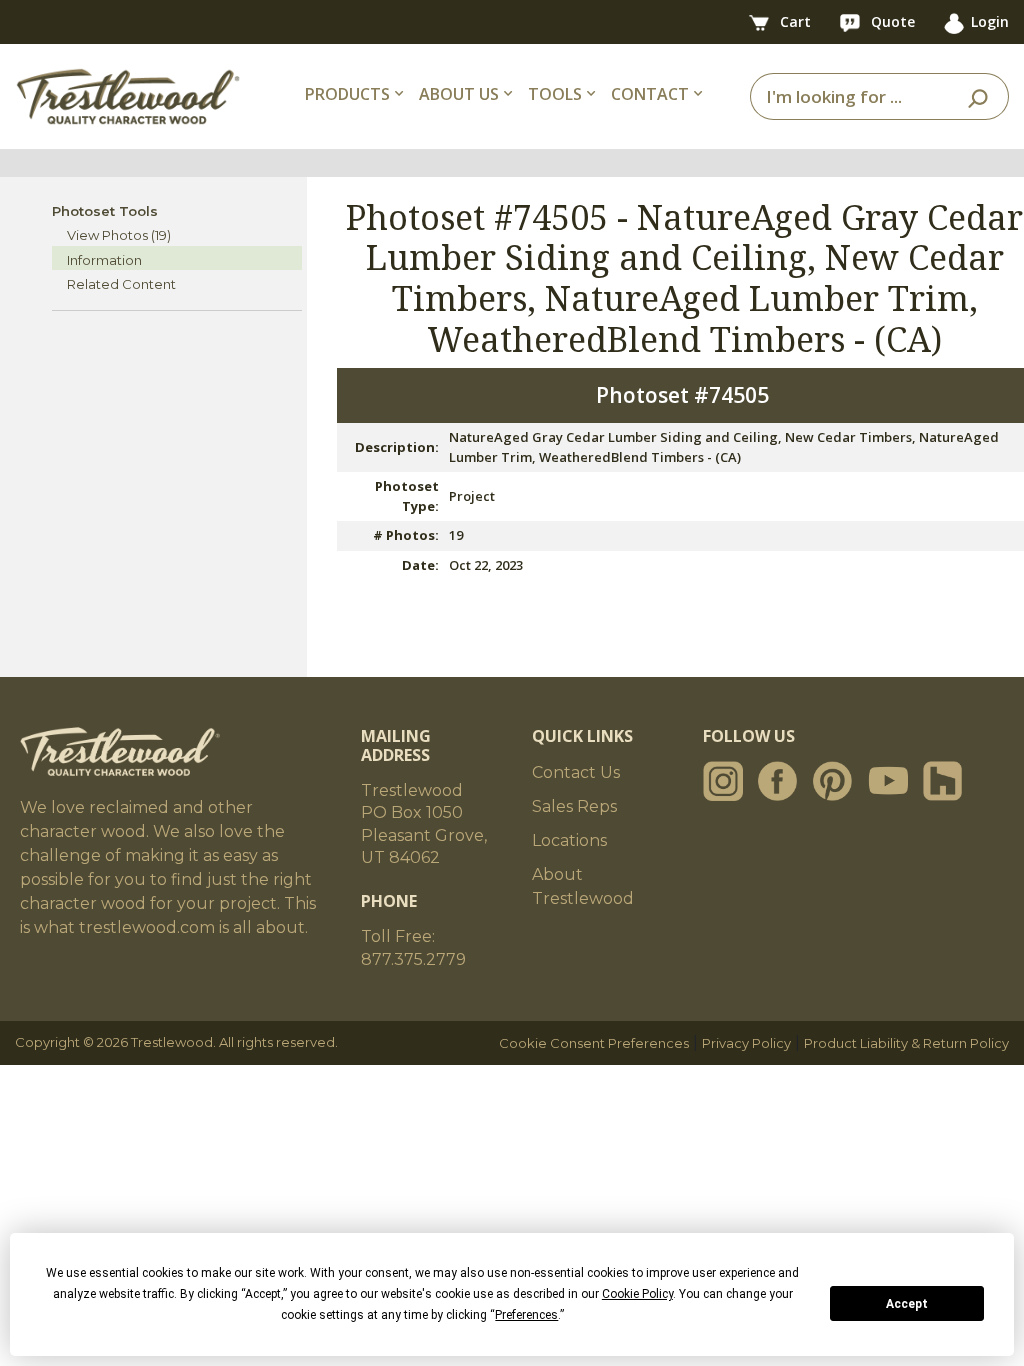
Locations (569, 840)
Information (104, 260)
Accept (907, 1304)
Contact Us (576, 772)
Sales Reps (574, 806)
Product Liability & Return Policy (906, 1043)
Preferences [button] (526, 1315)
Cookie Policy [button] (637, 1294)
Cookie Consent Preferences (594, 1043)
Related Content (121, 284)
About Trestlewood (583, 886)
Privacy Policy (746, 1043)
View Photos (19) (119, 235)
